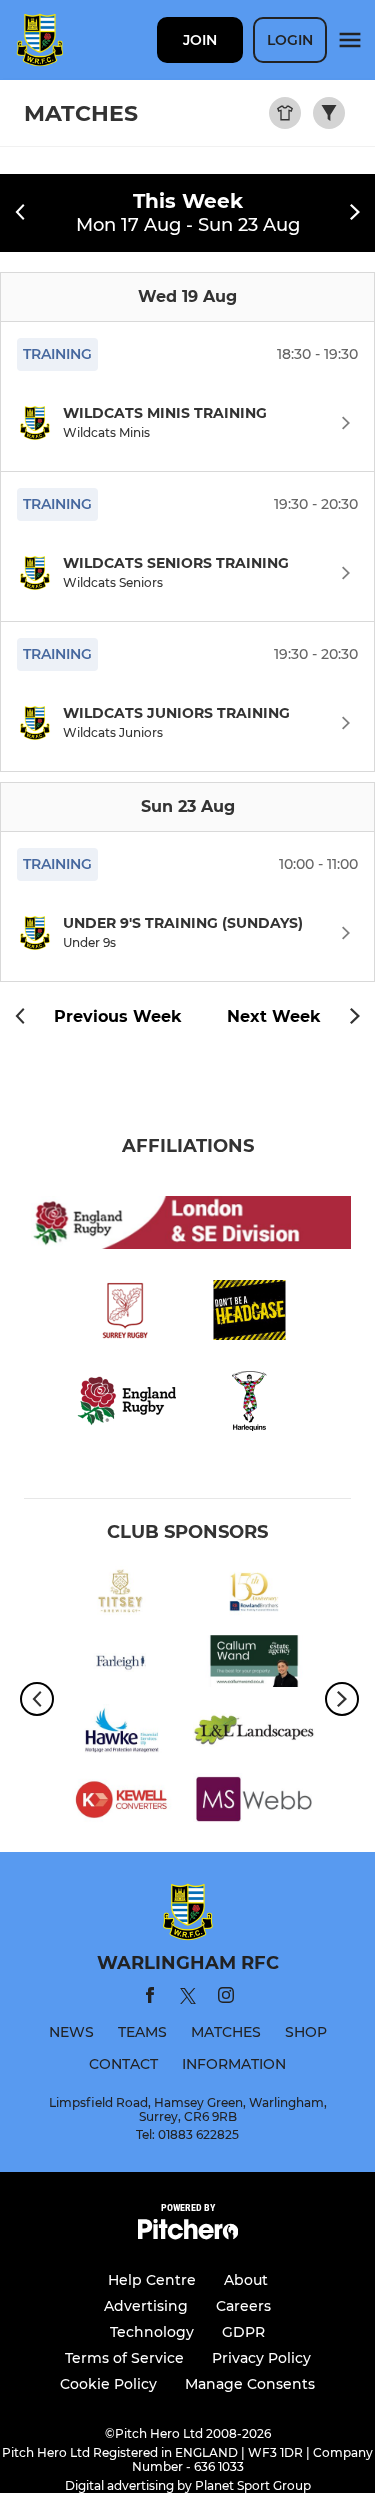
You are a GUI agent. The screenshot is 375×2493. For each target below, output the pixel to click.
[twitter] (188, 1999)
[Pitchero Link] (188, 2234)
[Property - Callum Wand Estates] (254, 1664)
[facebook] (150, 1998)
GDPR (243, 2332)
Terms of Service (124, 2358)
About (246, 2280)
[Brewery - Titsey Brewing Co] (121, 1595)
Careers (243, 2306)
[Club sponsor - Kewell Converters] (121, 1802)
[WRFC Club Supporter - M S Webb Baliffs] (254, 1802)
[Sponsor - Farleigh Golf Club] (121, 1664)
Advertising (146, 2306)
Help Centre (152, 2280)
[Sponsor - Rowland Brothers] (254, 1595)
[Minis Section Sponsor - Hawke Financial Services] (121, 1733)
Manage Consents (250, 2384)
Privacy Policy (261, 2358)
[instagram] (226, 1998)
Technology (152, 2332)
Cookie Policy (108, 2384)
